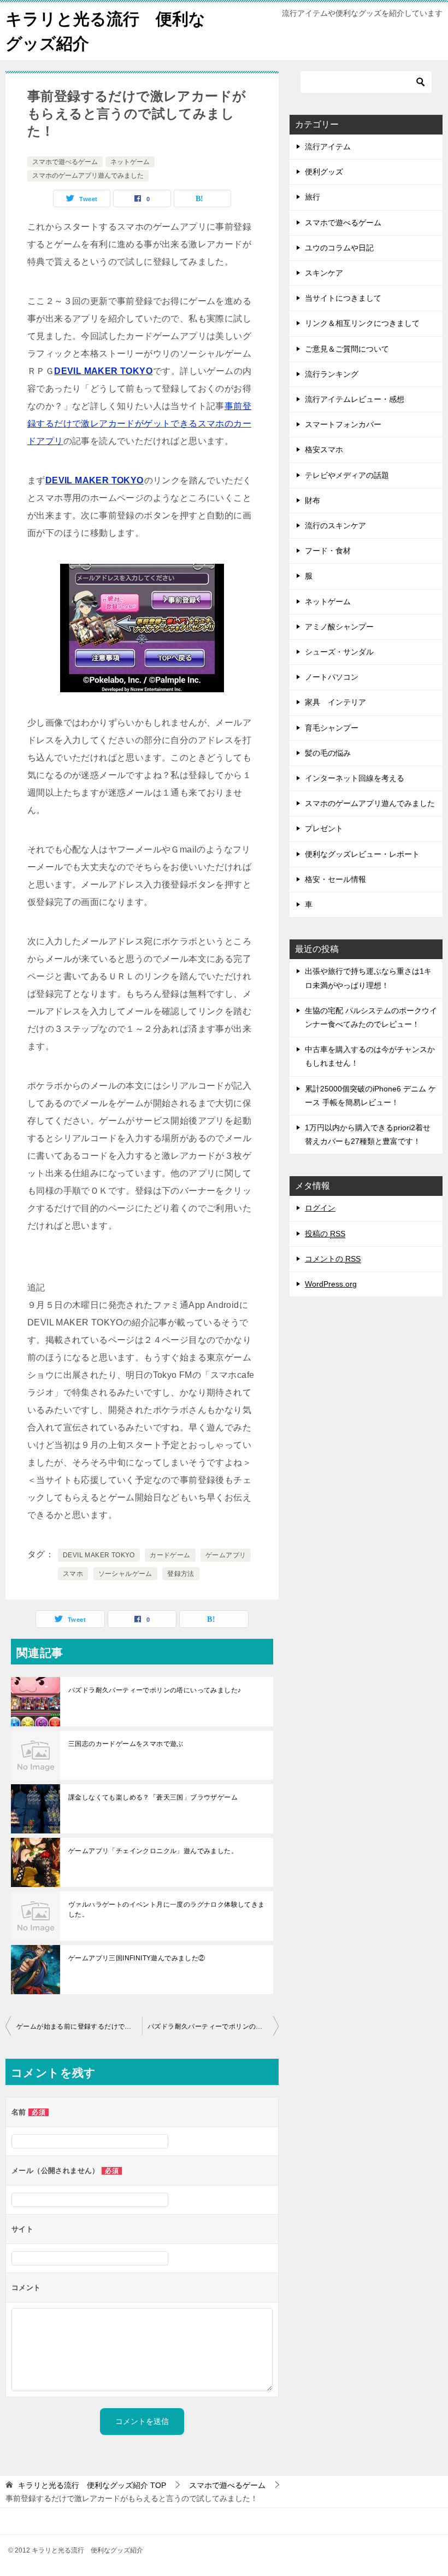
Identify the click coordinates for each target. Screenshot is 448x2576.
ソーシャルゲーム (125, 1574)
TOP (92, 2485)
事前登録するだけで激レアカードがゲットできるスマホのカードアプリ (139, 424)
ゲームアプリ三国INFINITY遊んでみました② (137, 1958)
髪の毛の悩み (328, 753)
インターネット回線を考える (355, 778)
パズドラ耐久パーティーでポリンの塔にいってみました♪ (155, 1690)
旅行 (313, 197)
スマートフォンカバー (343, 424)
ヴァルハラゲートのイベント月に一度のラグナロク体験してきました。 (167, 1909)
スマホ (73, 1574)
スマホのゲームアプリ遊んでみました (88, 176)
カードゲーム (170, 1555)
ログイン (320, 1208)
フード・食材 (328, 551)
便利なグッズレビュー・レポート (362, 854)
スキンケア (324, 273)
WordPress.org (331, 1284)
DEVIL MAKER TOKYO (103, 371)
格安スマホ (324, 449)
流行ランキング (332, 374)
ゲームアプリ (226, 1555)
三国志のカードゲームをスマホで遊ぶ (126, 1744)
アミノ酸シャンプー (339, 627)
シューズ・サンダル (339, 652)
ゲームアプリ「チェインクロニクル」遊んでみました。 (153, 1851)
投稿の (325, 1234)
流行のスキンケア (335, 525)
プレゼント (324, 828)
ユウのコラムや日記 (339, 248)
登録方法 (181, 1574)
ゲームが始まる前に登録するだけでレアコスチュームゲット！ (79, 2026)
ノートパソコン (332, 677)
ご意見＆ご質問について (347, 349)
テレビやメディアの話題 (347, 475)
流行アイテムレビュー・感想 (355, 399)
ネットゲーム (130, 162)
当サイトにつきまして (343, 298)
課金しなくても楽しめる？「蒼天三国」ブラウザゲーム (153, 1797)
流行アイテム (328, 147)
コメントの (333, 1259)
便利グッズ (324, 172)
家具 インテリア (335, 702)
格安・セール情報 (335, 879)
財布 (313, 500)
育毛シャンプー (332, 728)
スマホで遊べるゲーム (65, 162)
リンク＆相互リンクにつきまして (362, 323)
